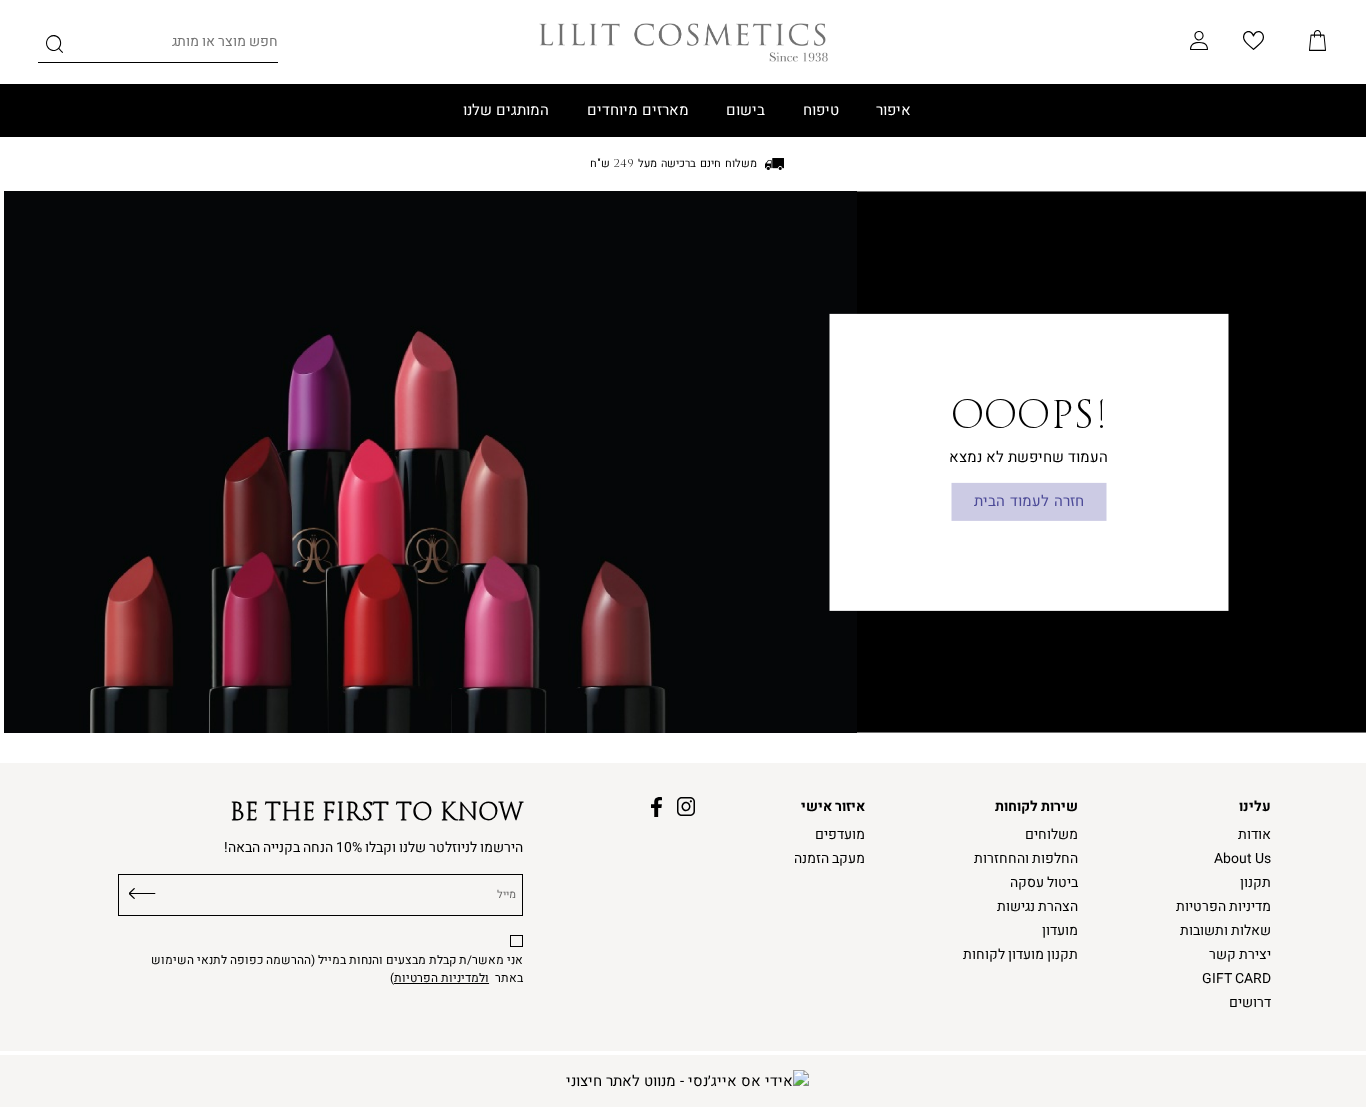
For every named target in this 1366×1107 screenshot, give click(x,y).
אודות (1254, 835)
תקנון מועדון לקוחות (1020, 955)
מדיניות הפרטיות (1223, 907)
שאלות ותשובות (1225, 931)
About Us (1242, 859)
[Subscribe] (142, 891)
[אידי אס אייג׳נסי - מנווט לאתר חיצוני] (687, 1081)
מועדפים (840, 835)
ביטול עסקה (1044, 883)
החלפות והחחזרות (1026, 859)
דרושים (1250, 1003)
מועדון (1060, 931)
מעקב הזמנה (829, 859)
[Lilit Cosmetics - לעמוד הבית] (683, 42)
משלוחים (1051, 835)
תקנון (1255, 883)
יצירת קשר (1240, 955)
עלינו (1255, 807)
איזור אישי (833, 807)
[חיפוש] (54, 47)
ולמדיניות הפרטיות (441, 978)
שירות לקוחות (1036, 807)
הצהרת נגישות (1037, 907)
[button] (1318, 42)
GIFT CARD (1236, 979)
